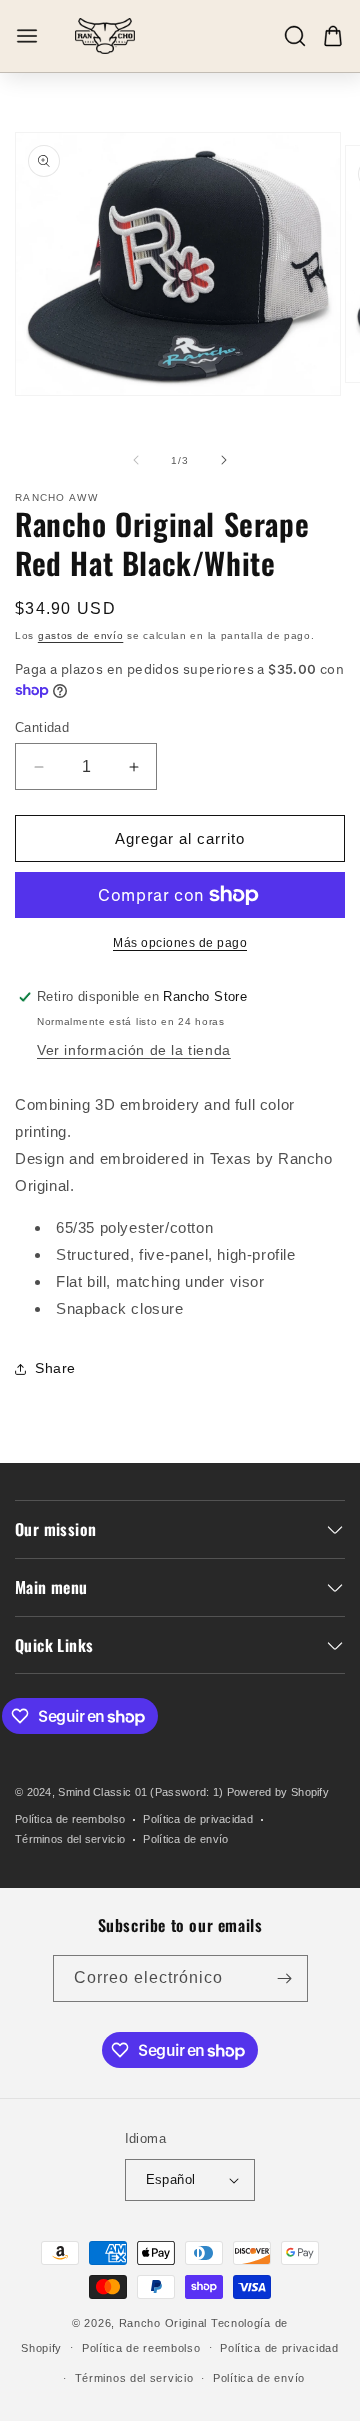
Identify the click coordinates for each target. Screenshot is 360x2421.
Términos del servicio (70, 1839)
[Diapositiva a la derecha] (224, 460)
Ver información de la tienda (134, 1050)
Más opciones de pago (180, 943)
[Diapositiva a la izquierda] (136, 460)
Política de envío (185, 1839)
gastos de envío (81, 635)
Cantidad (42, 727)
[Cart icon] (333, 36)
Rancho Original (163, 2323)
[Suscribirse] (285, 1978)
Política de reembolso (70, 1819)
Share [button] (55, 1368)
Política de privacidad (198, 1819)
